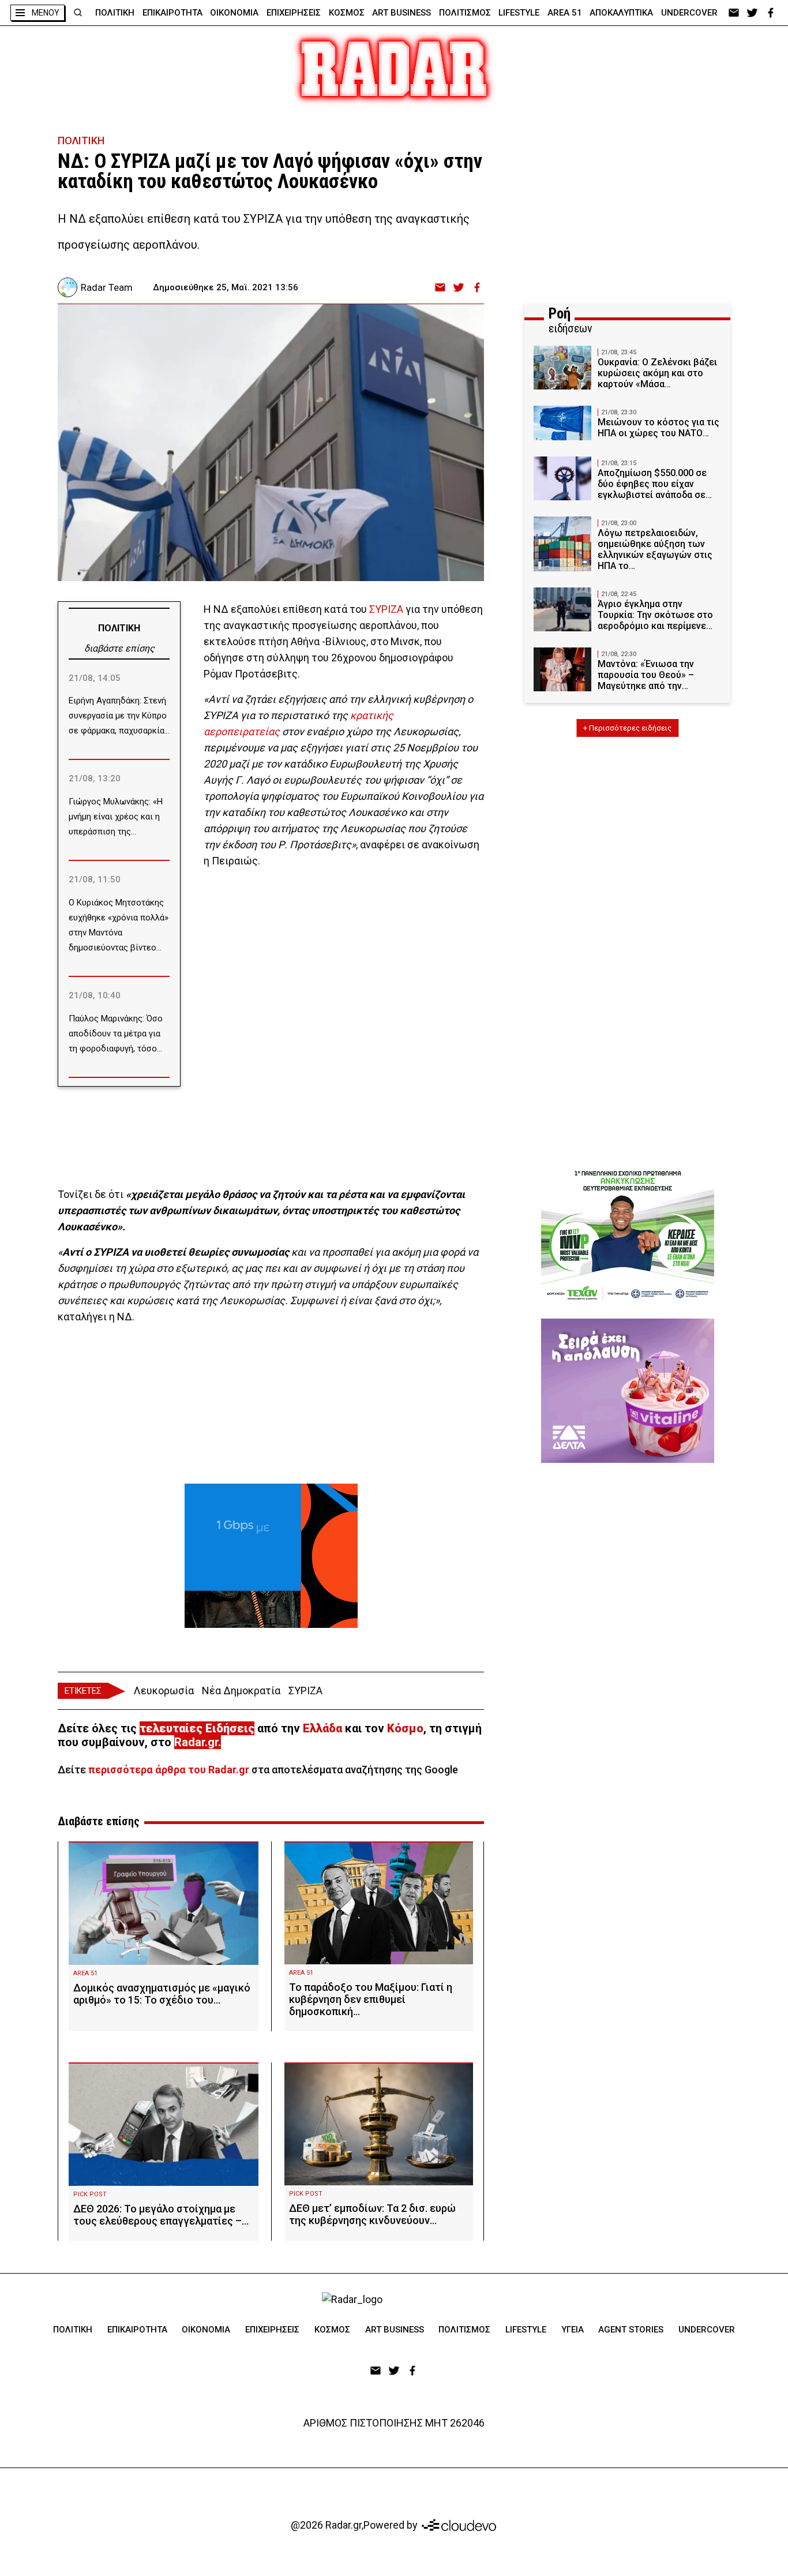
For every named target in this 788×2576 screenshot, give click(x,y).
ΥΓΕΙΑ (573, 2330)
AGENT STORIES (631, 2330)
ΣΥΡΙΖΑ (386, 609)
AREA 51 (565, 13)
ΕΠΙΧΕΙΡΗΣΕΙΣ (294, 13)
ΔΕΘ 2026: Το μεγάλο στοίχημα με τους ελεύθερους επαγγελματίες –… (161, 2215)
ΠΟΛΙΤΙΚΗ (115, 13)
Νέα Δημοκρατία (241, 1690)
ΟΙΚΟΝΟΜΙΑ (234, 13)
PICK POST (90, 2194)
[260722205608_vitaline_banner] (628, 1391)
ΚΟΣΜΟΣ (347, 13)
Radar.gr (196, 1742)
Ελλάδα (322, 1728)
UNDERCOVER (689, 13)
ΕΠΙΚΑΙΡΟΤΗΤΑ (172, 13)
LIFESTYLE (519, 13)
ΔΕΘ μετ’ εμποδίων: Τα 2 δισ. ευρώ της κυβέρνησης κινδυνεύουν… (372, 2214)
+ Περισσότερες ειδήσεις (627, 728)
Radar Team (107, 287)
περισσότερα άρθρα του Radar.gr (169, 1770)
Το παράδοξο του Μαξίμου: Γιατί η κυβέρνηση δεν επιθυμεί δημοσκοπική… (371, 1999)
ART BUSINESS (401, 13)
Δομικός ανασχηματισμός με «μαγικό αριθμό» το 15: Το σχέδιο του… (162, 1994)
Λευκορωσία (164, 1690)
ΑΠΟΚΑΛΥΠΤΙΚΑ (621, 13)
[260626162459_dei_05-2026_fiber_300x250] (271, 1556)
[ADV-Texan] (628, 1235)
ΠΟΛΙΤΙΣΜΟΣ (465, 13)
